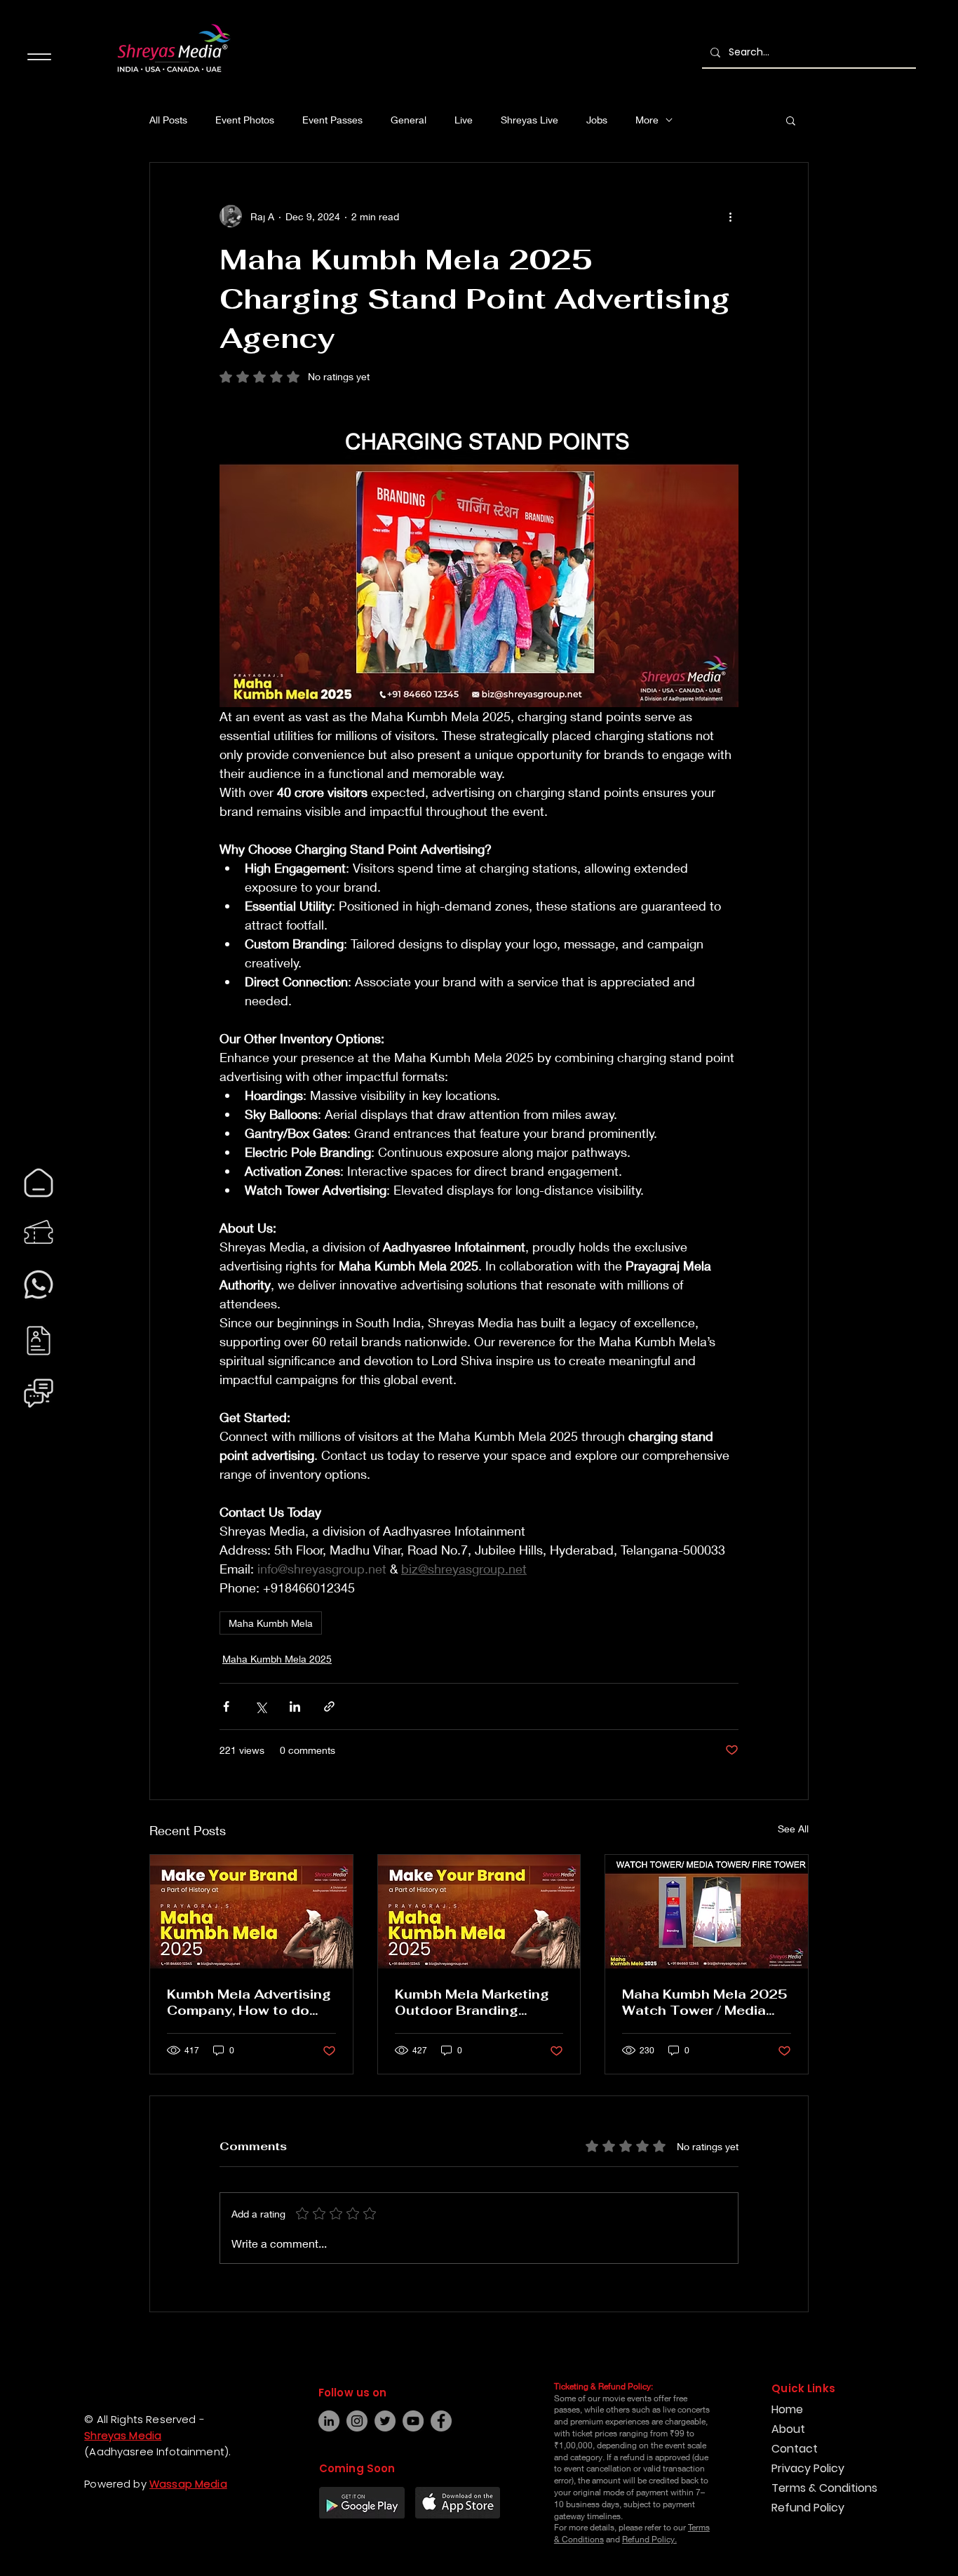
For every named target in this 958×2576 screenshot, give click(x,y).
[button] (791, 120)
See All (793, 1829)
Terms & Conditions (824, 2488)
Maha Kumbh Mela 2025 (277, 1659)
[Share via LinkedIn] (295, 1706)
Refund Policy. (649, 2539)
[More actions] (730, 216)
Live (464, 120)
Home (787, 2409)
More (647, 120)
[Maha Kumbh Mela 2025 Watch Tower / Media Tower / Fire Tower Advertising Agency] (707, 1912)
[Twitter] (385, 2421)
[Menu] (39, 56)
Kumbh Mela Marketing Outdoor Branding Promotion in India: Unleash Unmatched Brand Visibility (472, 2002)
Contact (795, 2449)
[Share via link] (329, 1706)
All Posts (168, 120)
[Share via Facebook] (226, 1706)
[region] (39, 1183)
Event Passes (332, 120)
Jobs (597, 120)
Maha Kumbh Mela (271, 1623)
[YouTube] (413, 2421)
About (788, 2429)
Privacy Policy (808, 2468)
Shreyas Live (529, 120)
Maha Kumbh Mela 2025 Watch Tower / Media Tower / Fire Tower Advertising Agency (705, 2002)
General (409, 120)
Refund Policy (808, 2508)
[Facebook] (25, 2511)
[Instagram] (25, 2537)
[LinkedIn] (329, 2421)
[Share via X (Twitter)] (261, 1706)
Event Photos (245, 120)
